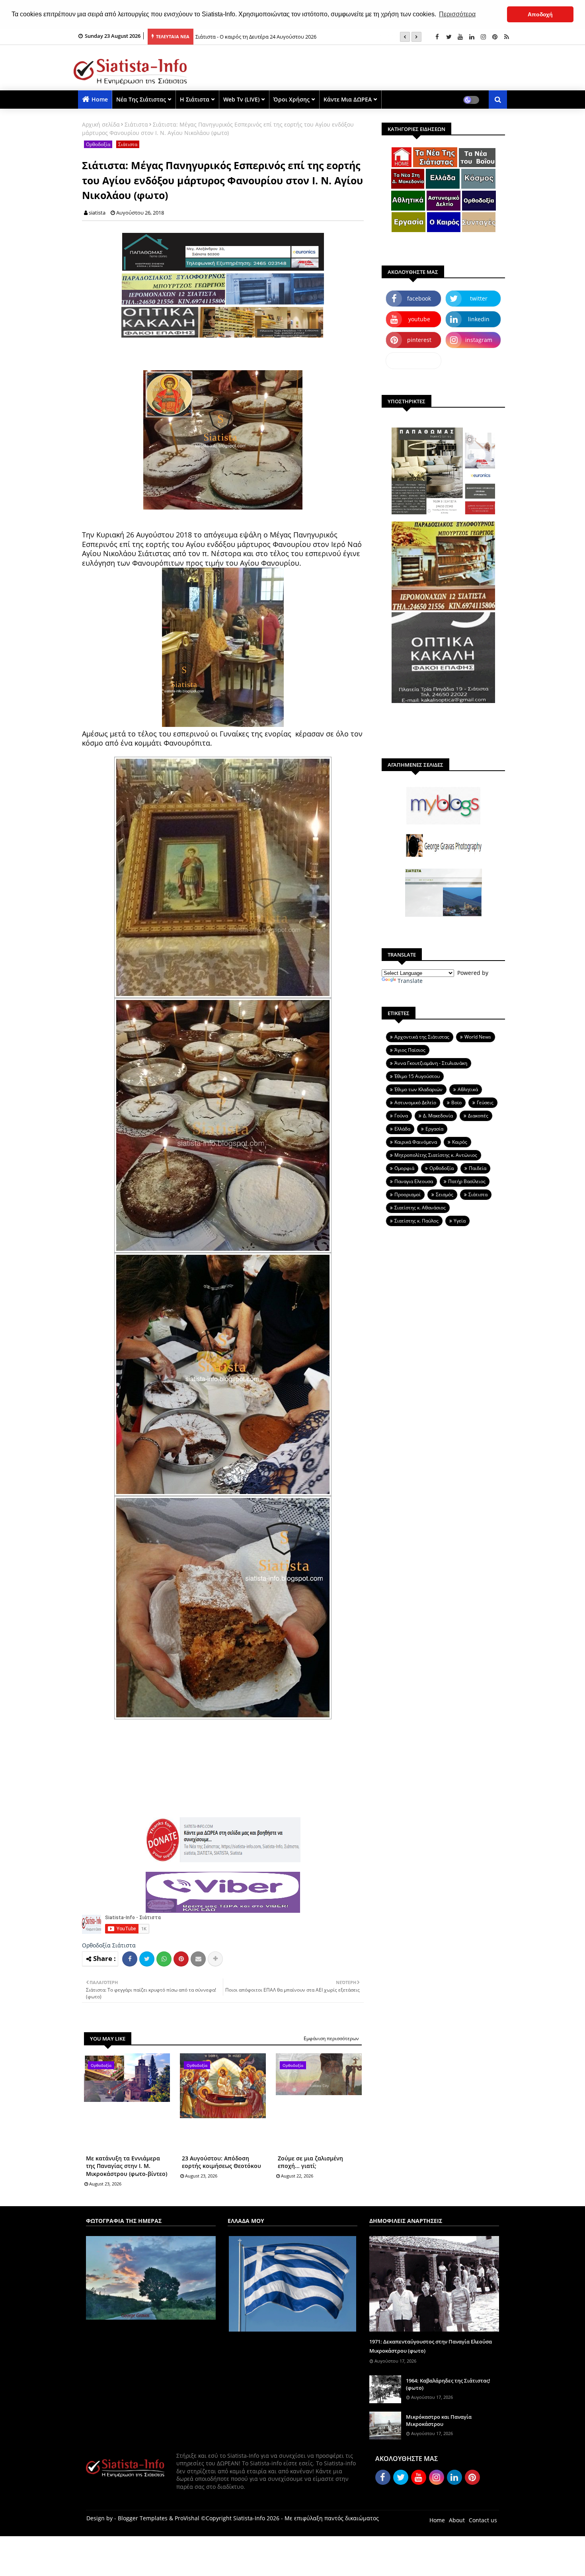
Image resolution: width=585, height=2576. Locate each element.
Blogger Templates (143, 2518)
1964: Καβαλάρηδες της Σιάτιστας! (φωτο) (448, 2384)
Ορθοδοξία (98, 144)
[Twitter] (147, 1959)
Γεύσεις (485, 1102)
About (457, 2520)
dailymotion (414, 360)
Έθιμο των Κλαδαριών (418, 1089)
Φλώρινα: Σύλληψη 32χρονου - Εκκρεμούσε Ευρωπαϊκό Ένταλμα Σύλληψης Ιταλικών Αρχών (305, 37)
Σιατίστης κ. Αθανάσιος (420, 1208)
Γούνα (401, 1116)
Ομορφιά (404, 1168)
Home (100, 99)
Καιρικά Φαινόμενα (416, 1142)
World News (478, 1037)
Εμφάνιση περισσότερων (331, 2038)
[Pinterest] (181, 1959)
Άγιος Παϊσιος (410, 1050)
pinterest (419, 340)
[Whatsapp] (164, 1959)
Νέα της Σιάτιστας (141, 99)
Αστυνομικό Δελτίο (415, 1102)
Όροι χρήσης (292, 99)
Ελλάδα (402, 1129)
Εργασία (434, 1129)
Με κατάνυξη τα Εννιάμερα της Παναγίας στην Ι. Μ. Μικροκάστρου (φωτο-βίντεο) (127, 2166)
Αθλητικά (468, 1089)
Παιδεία (478, 1168)
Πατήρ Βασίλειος (467, 1181)
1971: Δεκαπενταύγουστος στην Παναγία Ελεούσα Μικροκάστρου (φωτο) (431, 2346)
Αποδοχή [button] (540, 14)
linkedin (479, 319)
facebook (419, 298)
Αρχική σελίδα (101, 124)
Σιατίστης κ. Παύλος (416, 1221)
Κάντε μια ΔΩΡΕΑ (348, 99)
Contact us (483, 2520)
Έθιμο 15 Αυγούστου (417, 1076)
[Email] (198, 1959)
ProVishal (187, 2518)
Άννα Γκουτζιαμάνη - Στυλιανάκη (431, 1063)
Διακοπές (478, 1116)
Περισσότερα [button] (457, 14)
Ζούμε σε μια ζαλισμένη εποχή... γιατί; (310, 2162)
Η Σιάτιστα (195, 99)
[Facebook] (130, 1959)
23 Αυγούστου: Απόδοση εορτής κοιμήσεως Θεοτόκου (221, 2162)
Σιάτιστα (136, 124)
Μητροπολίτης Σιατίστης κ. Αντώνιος (436, 1155)
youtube (419, 319)
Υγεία (460, 1221)
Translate (410, 981)
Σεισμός (445, 1194)
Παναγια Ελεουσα (414, 1181)
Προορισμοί (408, 1194)
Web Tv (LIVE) (241, 99)
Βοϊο (456, 1102)
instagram (479, 340)
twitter (479, 298)
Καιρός (460, 1142)
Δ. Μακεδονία (438, 1116)
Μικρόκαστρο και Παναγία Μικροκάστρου (439, 2420)
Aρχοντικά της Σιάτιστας (422, 1037)
